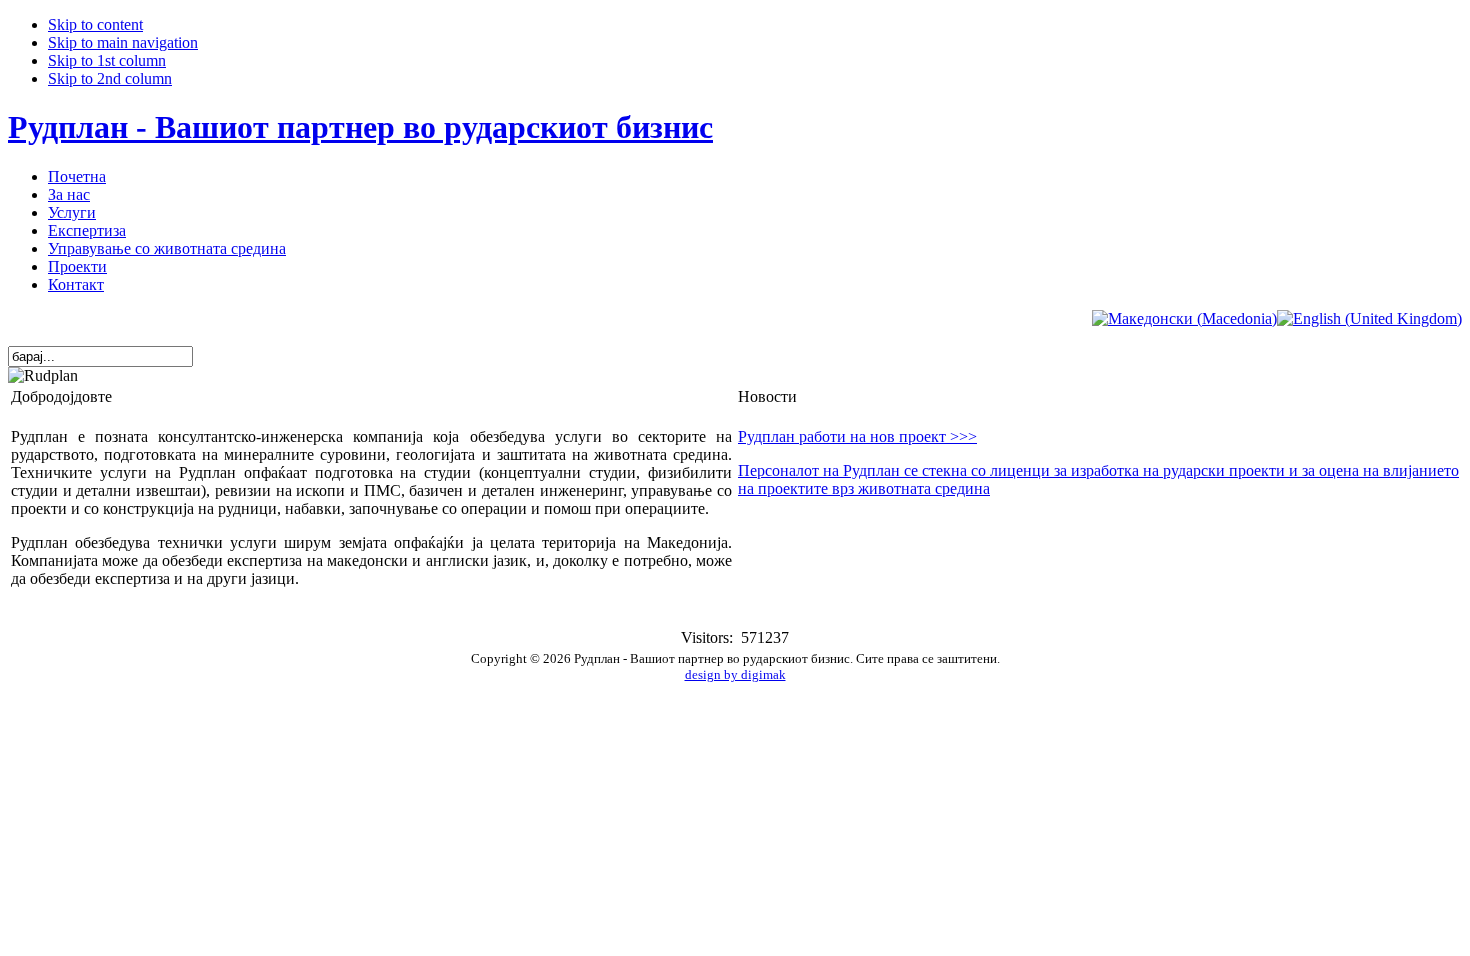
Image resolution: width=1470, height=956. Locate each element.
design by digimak (735, 674)
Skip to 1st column (107, 60)
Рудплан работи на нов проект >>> (857, 436)
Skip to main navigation (123, 42)
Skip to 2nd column (110, 78)
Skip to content (95, 24)
